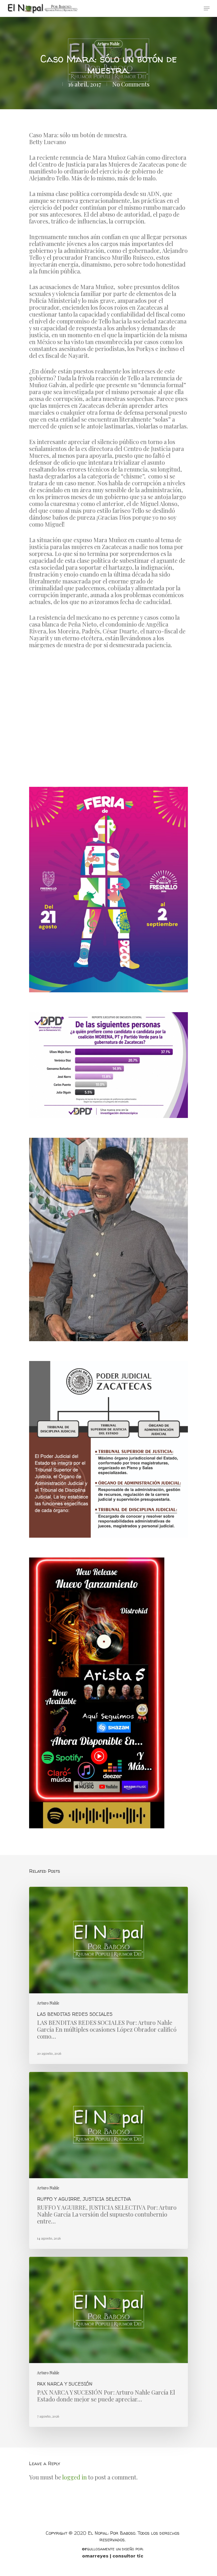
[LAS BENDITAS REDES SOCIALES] (108, 1975)
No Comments (131, 84)
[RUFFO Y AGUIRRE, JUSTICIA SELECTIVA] (108, 2160)
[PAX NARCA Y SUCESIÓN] (108, 2342)
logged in (74, 2477)
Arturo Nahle (108, 44)
